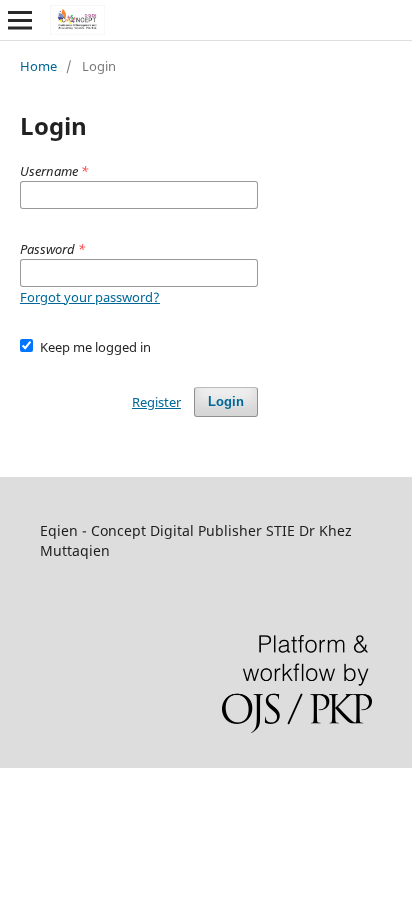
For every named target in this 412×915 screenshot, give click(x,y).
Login (226, 401)
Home (38, 66)
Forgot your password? (90, 297)
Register (156, 402)
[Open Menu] (20, 20)
